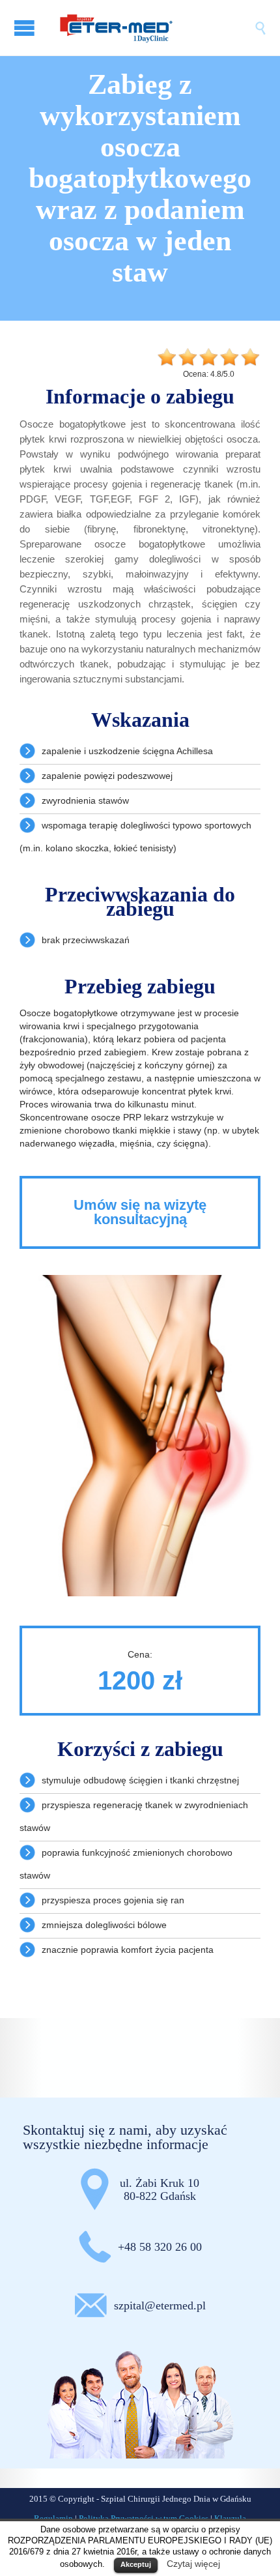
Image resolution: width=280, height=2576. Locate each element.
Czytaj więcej (193, 2564)
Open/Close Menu (26, 28)
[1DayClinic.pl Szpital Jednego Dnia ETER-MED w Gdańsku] (153, 28)
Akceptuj (136, 2564)
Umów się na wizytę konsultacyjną (140, 1212)
